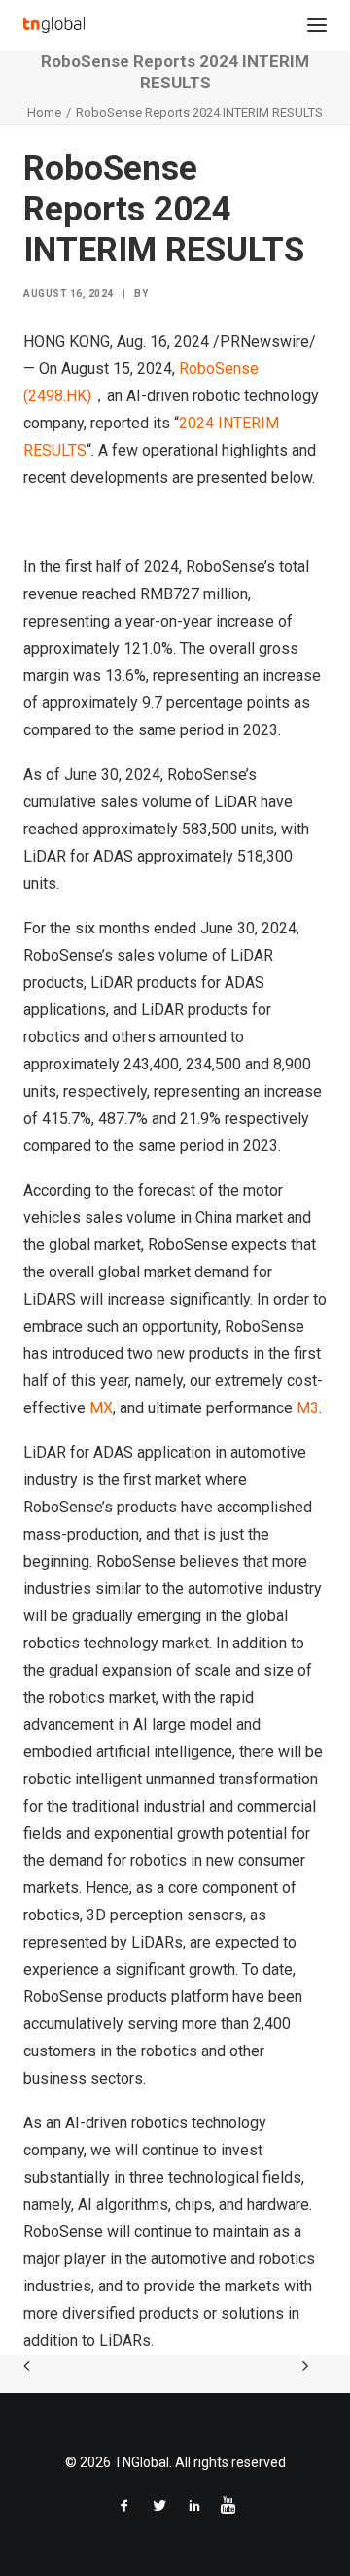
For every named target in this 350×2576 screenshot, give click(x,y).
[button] (317, 25)
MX (101, 1408)
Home (44, 112)
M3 (308, 1408)
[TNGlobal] (54, 25)
